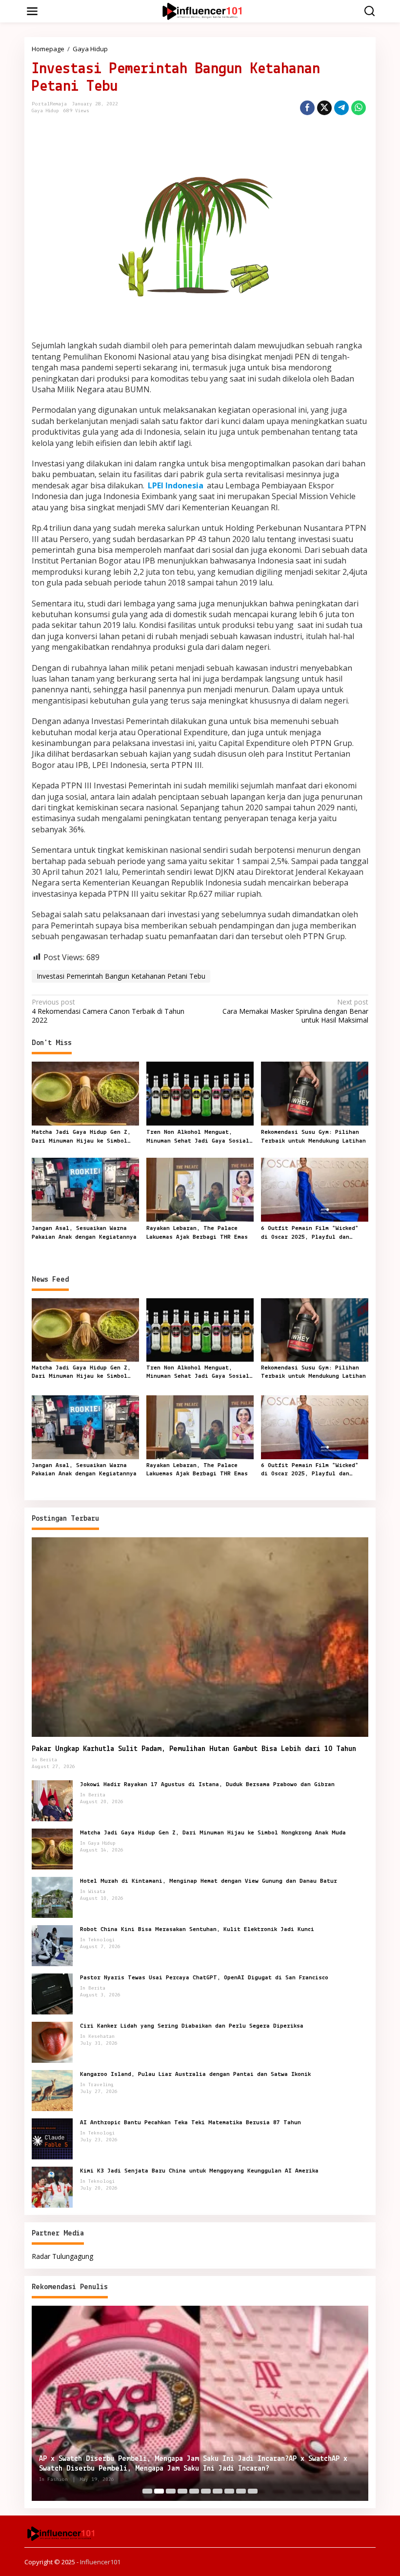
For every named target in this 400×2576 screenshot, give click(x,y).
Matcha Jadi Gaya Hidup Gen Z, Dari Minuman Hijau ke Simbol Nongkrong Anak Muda (81, 1137)
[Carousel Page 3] (171, 2491)
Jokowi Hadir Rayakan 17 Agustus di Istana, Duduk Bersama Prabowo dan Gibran (207, 1784)
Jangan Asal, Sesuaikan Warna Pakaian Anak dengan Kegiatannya (84, 1233)
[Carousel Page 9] (241, 2491)
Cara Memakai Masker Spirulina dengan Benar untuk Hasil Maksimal (295, 1011)
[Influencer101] (202, 10)
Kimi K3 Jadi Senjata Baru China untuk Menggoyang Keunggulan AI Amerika (199, 2171)
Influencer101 (100, 2562)
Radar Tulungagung (62, 2256)
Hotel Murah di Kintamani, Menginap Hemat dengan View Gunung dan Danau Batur (209, 1881)
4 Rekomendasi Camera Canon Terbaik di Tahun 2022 (108, 1011)
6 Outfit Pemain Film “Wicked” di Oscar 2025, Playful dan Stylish (310, 1233)
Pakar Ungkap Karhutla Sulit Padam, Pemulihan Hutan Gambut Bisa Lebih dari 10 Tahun (194, 1749)
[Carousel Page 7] (218, 2491)
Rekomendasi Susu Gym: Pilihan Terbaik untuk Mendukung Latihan (313, 1137)
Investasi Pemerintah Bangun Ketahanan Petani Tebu (121, 976)
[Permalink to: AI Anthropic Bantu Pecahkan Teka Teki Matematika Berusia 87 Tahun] (52, 2138)
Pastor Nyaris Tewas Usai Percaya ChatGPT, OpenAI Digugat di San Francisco (204, 1978)
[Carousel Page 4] (182, 2491)
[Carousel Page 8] (229, 2491)
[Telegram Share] (341, 108)
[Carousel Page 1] (147, 2491)
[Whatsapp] (359, 108)
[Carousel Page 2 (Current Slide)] (159, 2491)
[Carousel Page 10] (253, 2491)
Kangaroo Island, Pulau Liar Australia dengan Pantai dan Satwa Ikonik (195, 2074)
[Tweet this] (324, 108)
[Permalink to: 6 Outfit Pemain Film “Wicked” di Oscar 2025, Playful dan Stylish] (315, 1189)
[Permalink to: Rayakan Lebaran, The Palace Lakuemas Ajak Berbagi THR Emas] (200, 1189)
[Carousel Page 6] (206, 2491)
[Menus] (32, 11)
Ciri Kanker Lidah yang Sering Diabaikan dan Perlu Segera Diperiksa (192, 2026)
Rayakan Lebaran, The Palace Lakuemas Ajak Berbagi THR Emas (197, 1233)
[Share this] (307, 108)
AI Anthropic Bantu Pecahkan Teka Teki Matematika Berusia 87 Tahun (190, 2123)
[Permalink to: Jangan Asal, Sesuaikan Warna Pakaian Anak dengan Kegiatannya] (85, 1189)
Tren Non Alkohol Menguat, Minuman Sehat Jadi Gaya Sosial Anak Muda (198, 1137)
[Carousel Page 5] (194, 2491)
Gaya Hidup (45, 111)
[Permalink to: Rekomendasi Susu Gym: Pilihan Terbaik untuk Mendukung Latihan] (315, 1093)
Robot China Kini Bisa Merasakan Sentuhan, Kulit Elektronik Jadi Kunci (197, 1929)
